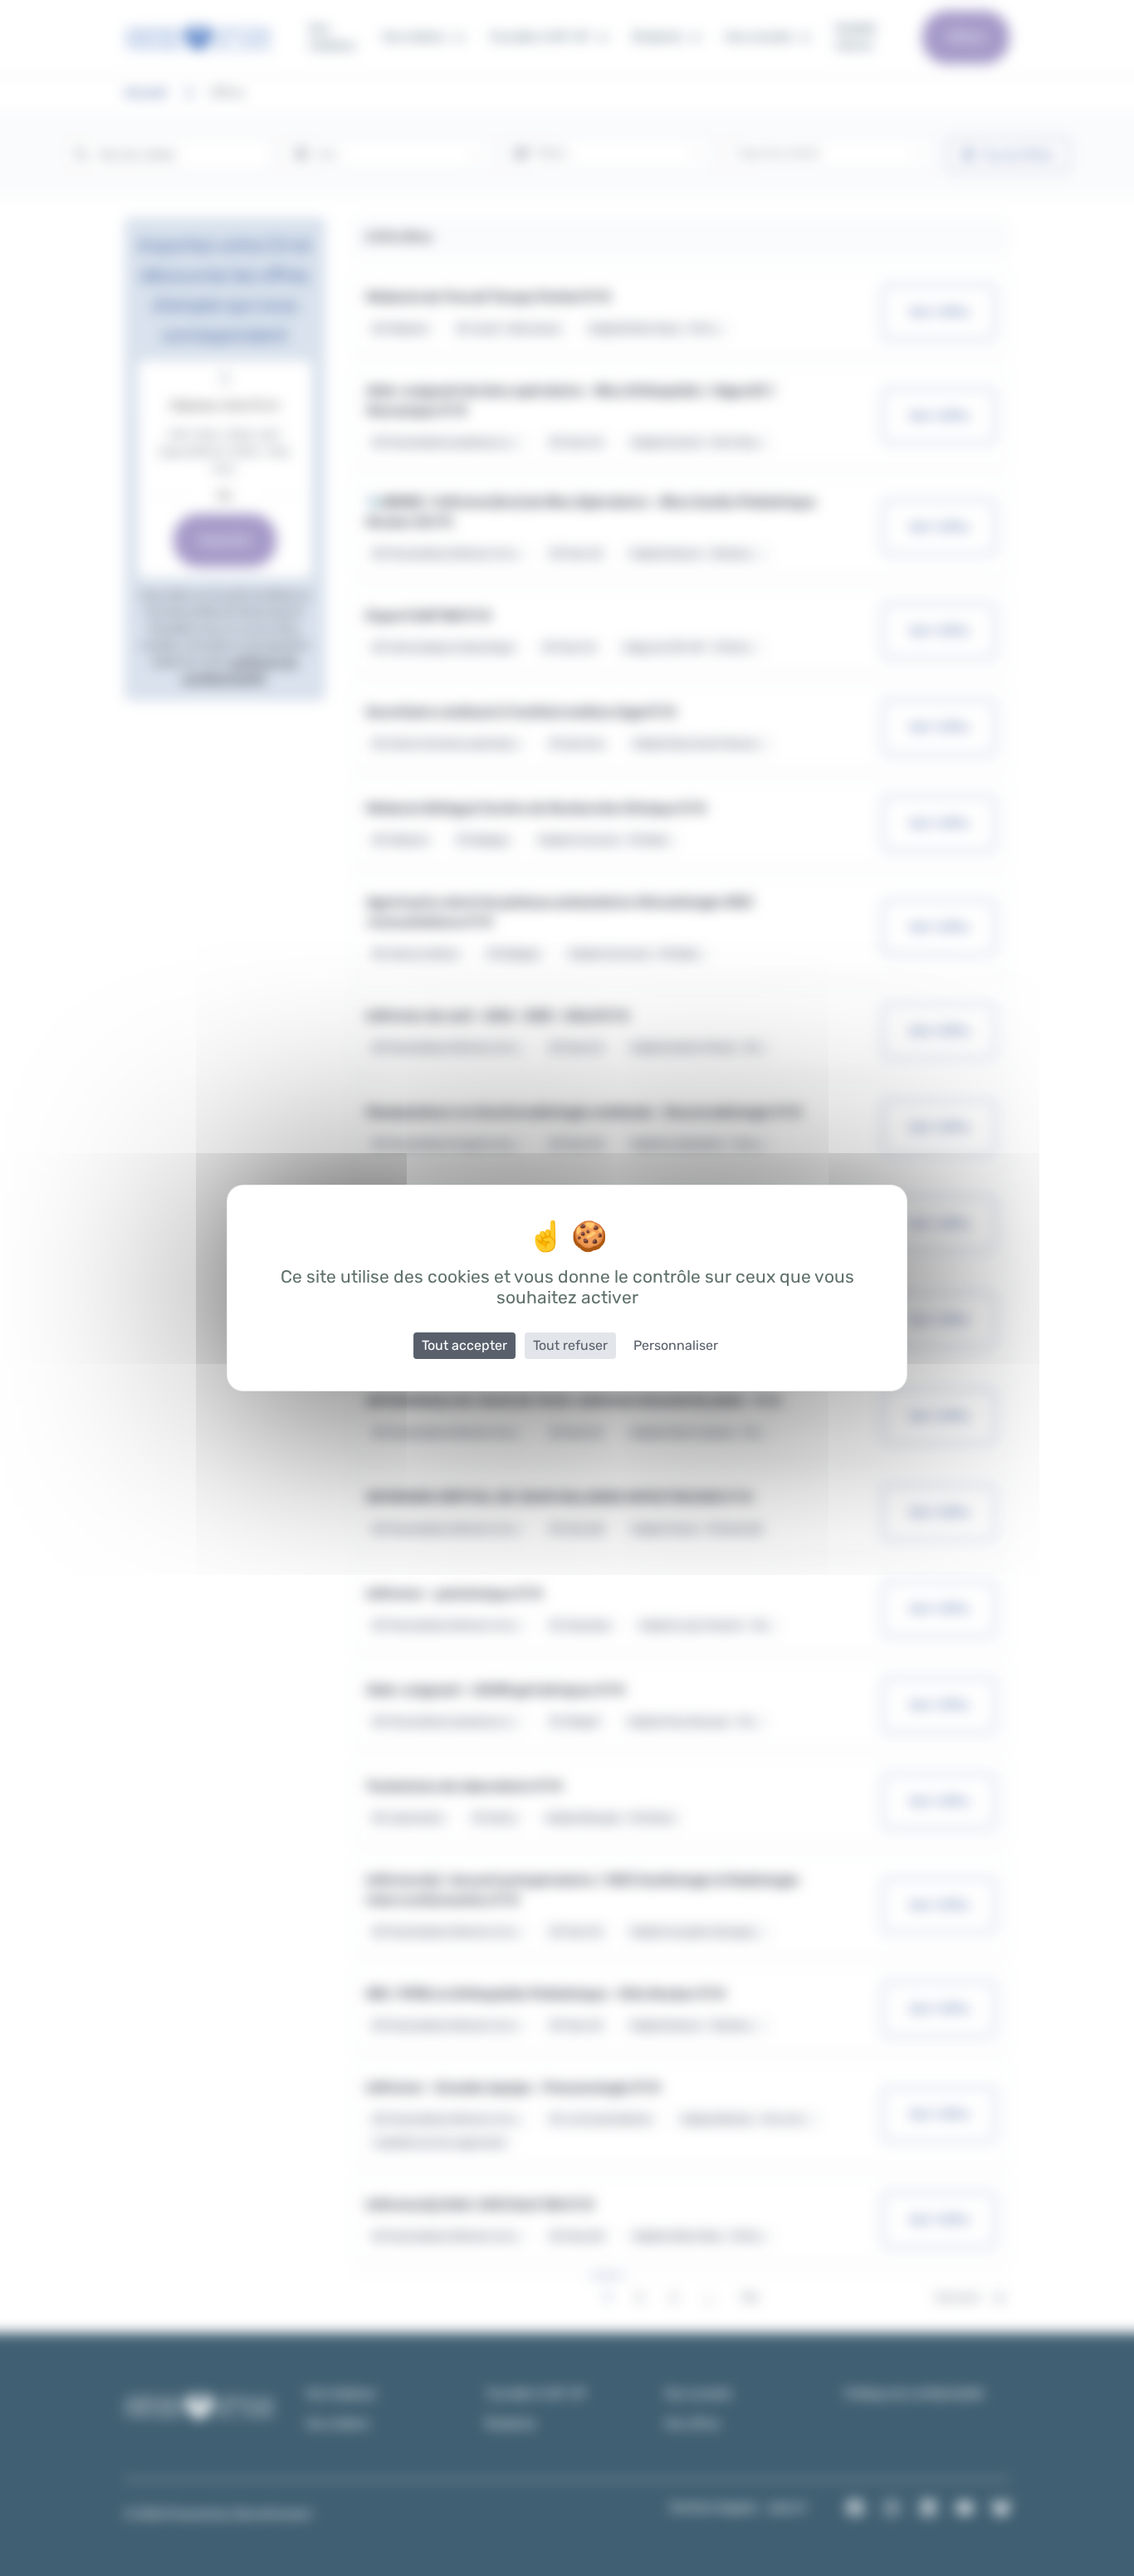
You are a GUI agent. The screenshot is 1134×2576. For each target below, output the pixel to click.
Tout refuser (570, 1345)
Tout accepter (464, 1345)
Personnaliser (676, 1345)
